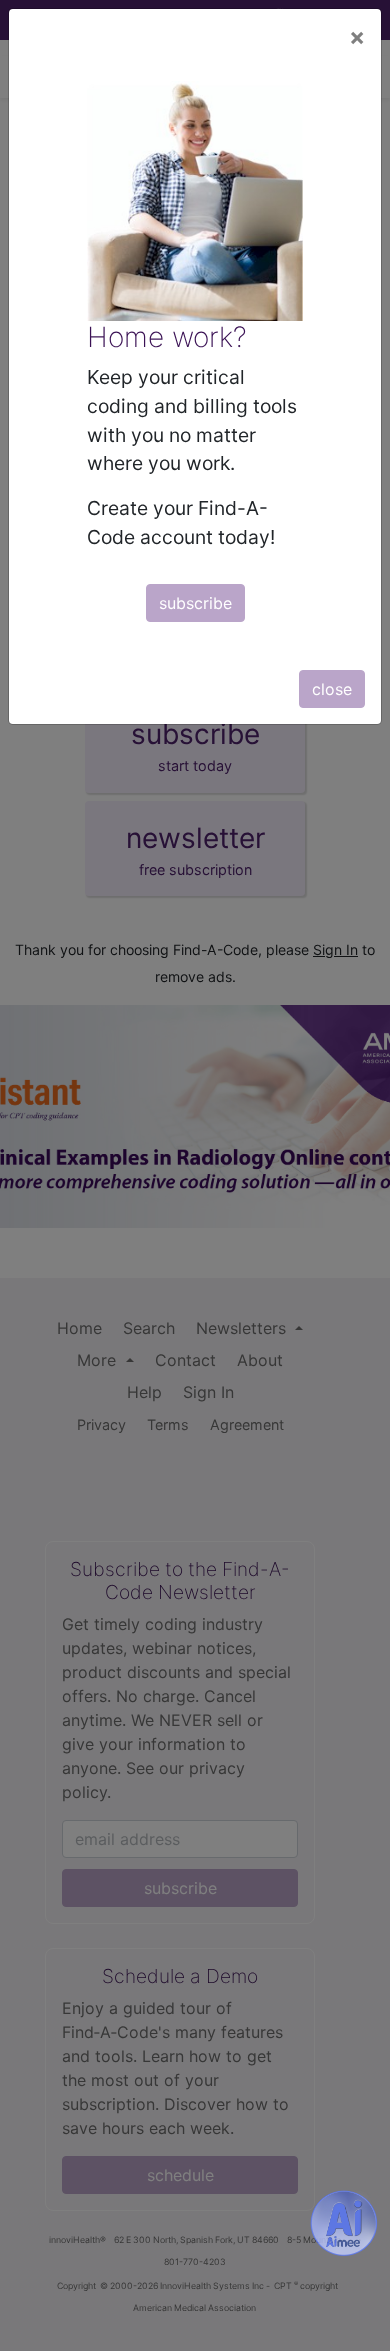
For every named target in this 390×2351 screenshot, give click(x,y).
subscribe (195, 603)
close (332, 689)
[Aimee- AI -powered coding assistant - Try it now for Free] (344, 2223)
